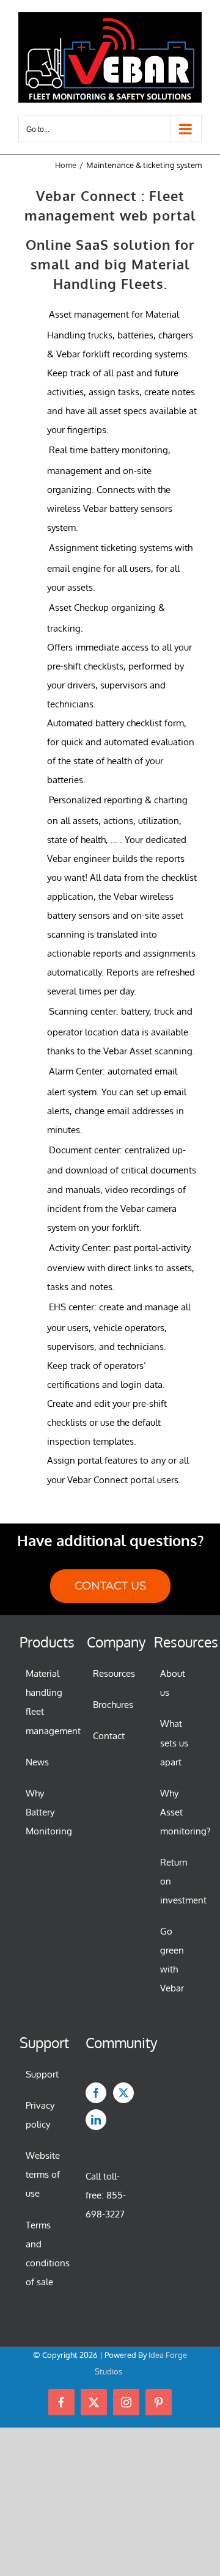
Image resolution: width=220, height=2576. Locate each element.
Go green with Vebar (172, 1960)
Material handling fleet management (43, 1702)
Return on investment (178, 1881)
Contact (109, 1736)
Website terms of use (43, 2174)
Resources (111, 1673)
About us (173, 1683)
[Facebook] (96, 2093)
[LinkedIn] (96, 2120)
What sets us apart (174, 1742)
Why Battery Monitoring (43, 1812)
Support (42, 2074)
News (37, 1762)
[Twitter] (123, 2093)
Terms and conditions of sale (43, 2253)
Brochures (111, 1705)
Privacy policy (40, 2115)
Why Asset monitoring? (178, 1812)
